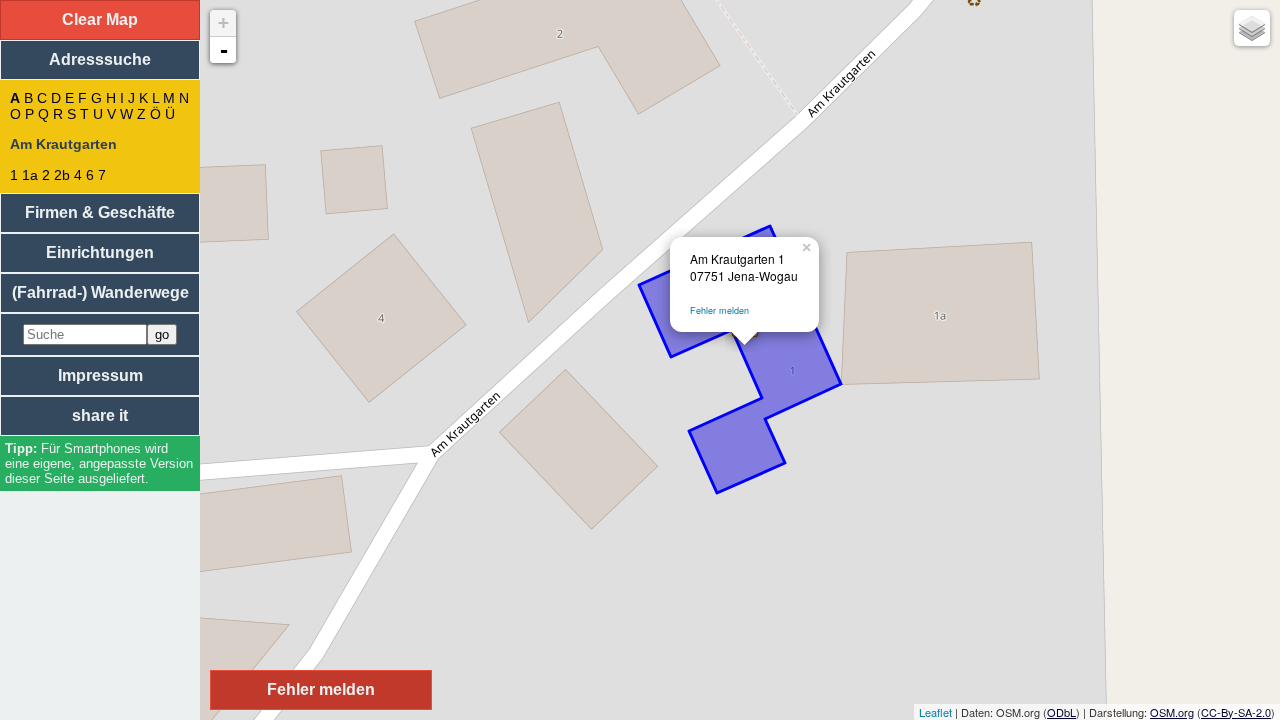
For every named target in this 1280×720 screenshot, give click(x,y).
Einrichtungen (100, 252)
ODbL (1061, 712)
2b (62, 175)
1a (30, 175)
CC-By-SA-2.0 (1236, 712)
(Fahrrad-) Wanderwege (100, 292)
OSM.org (1172, 712)
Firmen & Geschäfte (100, 212)
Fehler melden (719, 310)
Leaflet (935, 712)
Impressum (100, 375)
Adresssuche (100, 59)
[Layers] (1252, 28)
